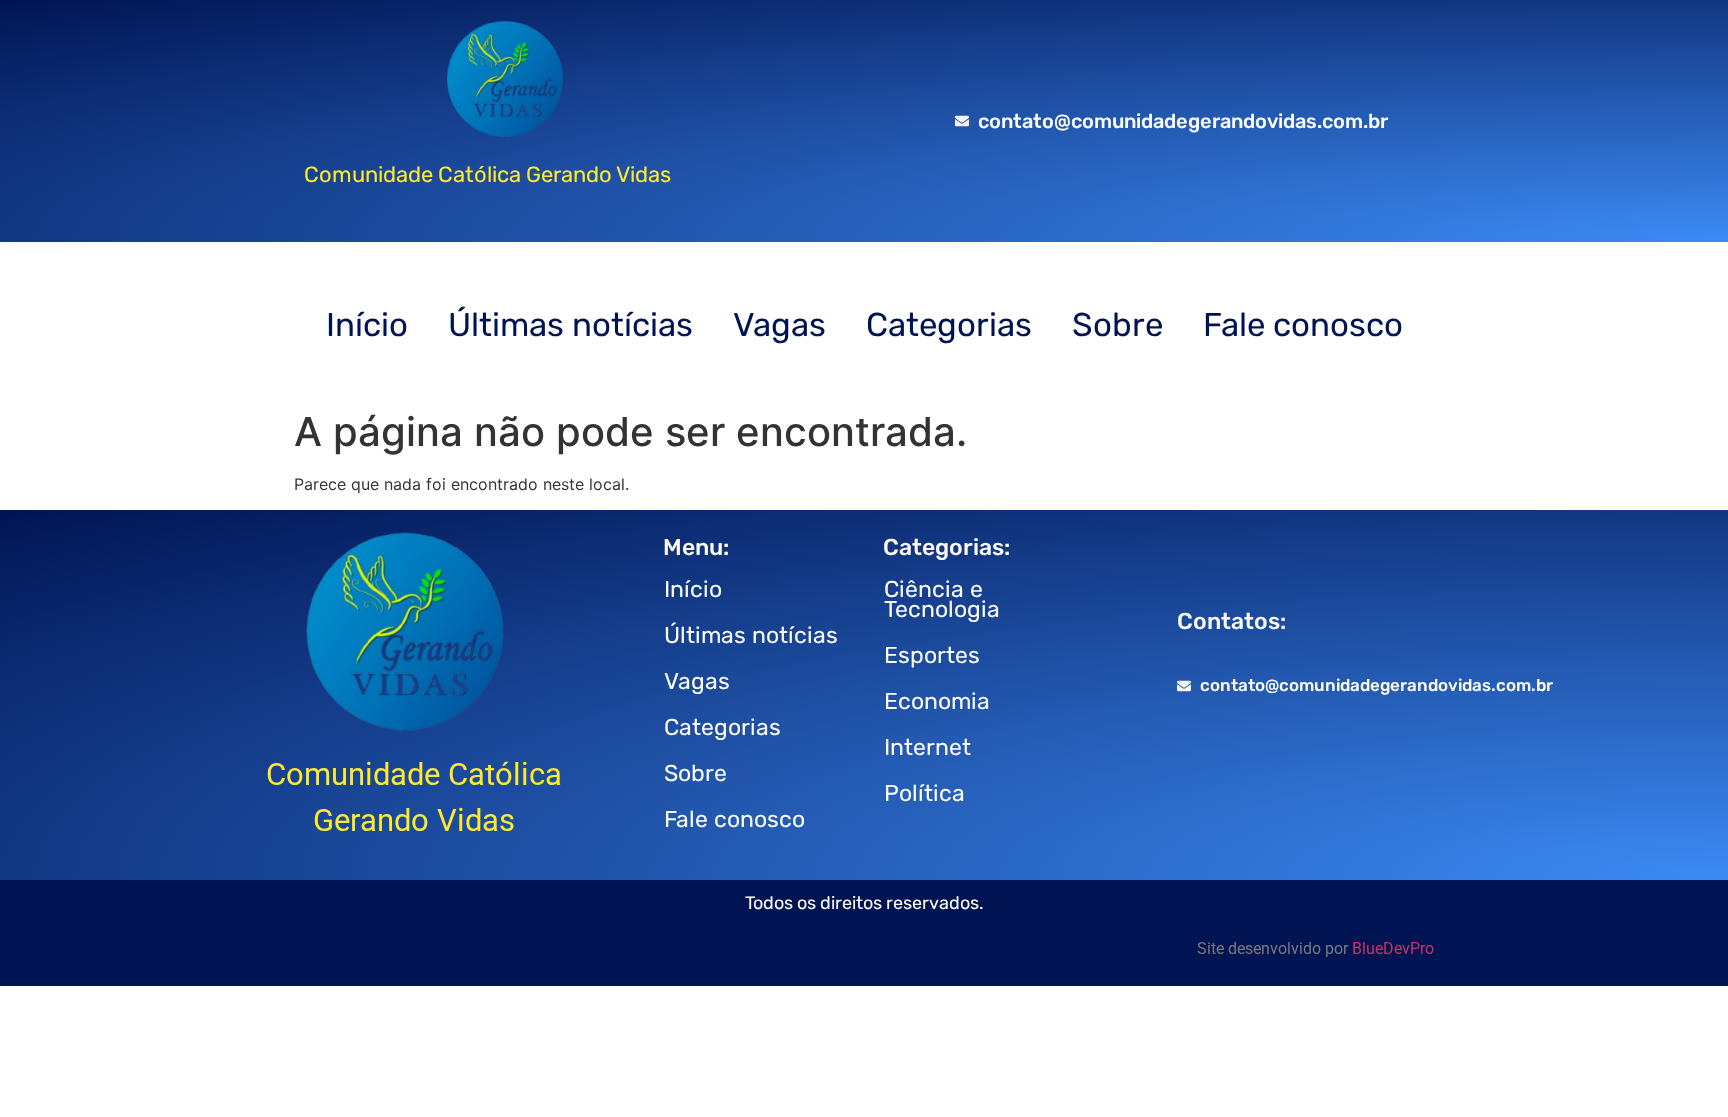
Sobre (1117, 324)
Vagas (779, 324)
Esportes (932, 655)
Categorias (949, 324)
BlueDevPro (1393, 948)
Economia (937, 701)
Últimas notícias (570, 324)
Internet (927, 747)
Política (924, 793)
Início (367, 324)
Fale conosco (1303, 324)
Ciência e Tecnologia (942, 599)
